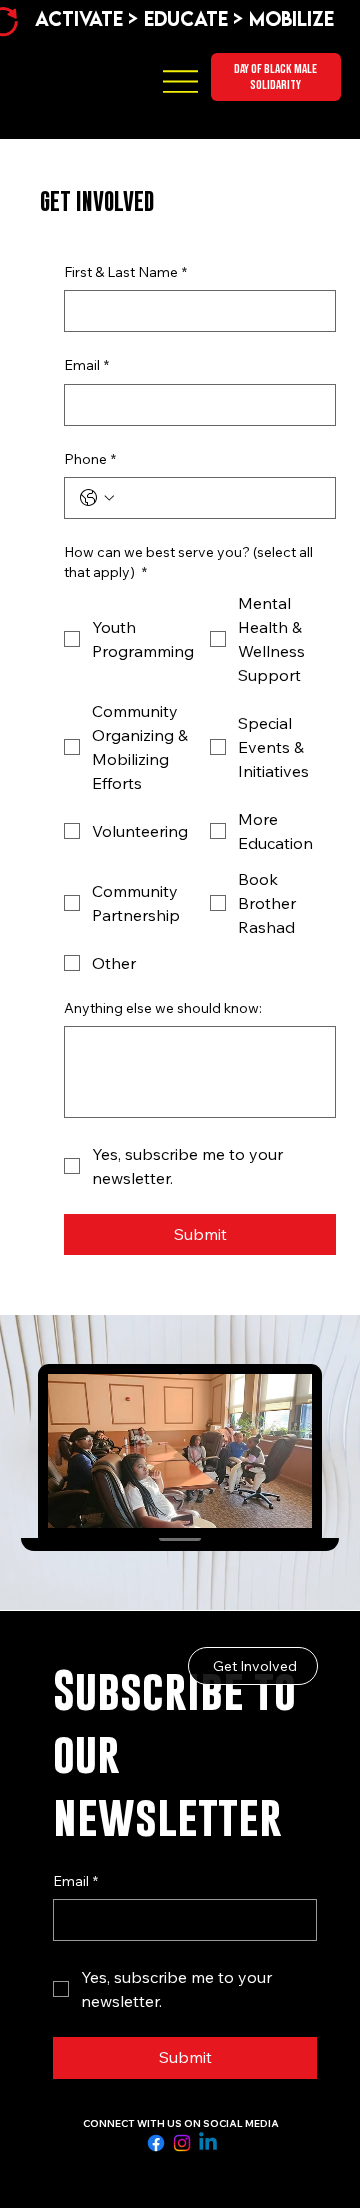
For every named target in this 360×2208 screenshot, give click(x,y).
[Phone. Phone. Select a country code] (97, 498)
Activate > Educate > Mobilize (184, 18)
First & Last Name (125, 272)
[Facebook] (156, 2143)
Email (86, 365)
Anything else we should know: (163, 1008)
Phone (90, 459)
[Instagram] (182, 2143)
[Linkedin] (208, 2143)
